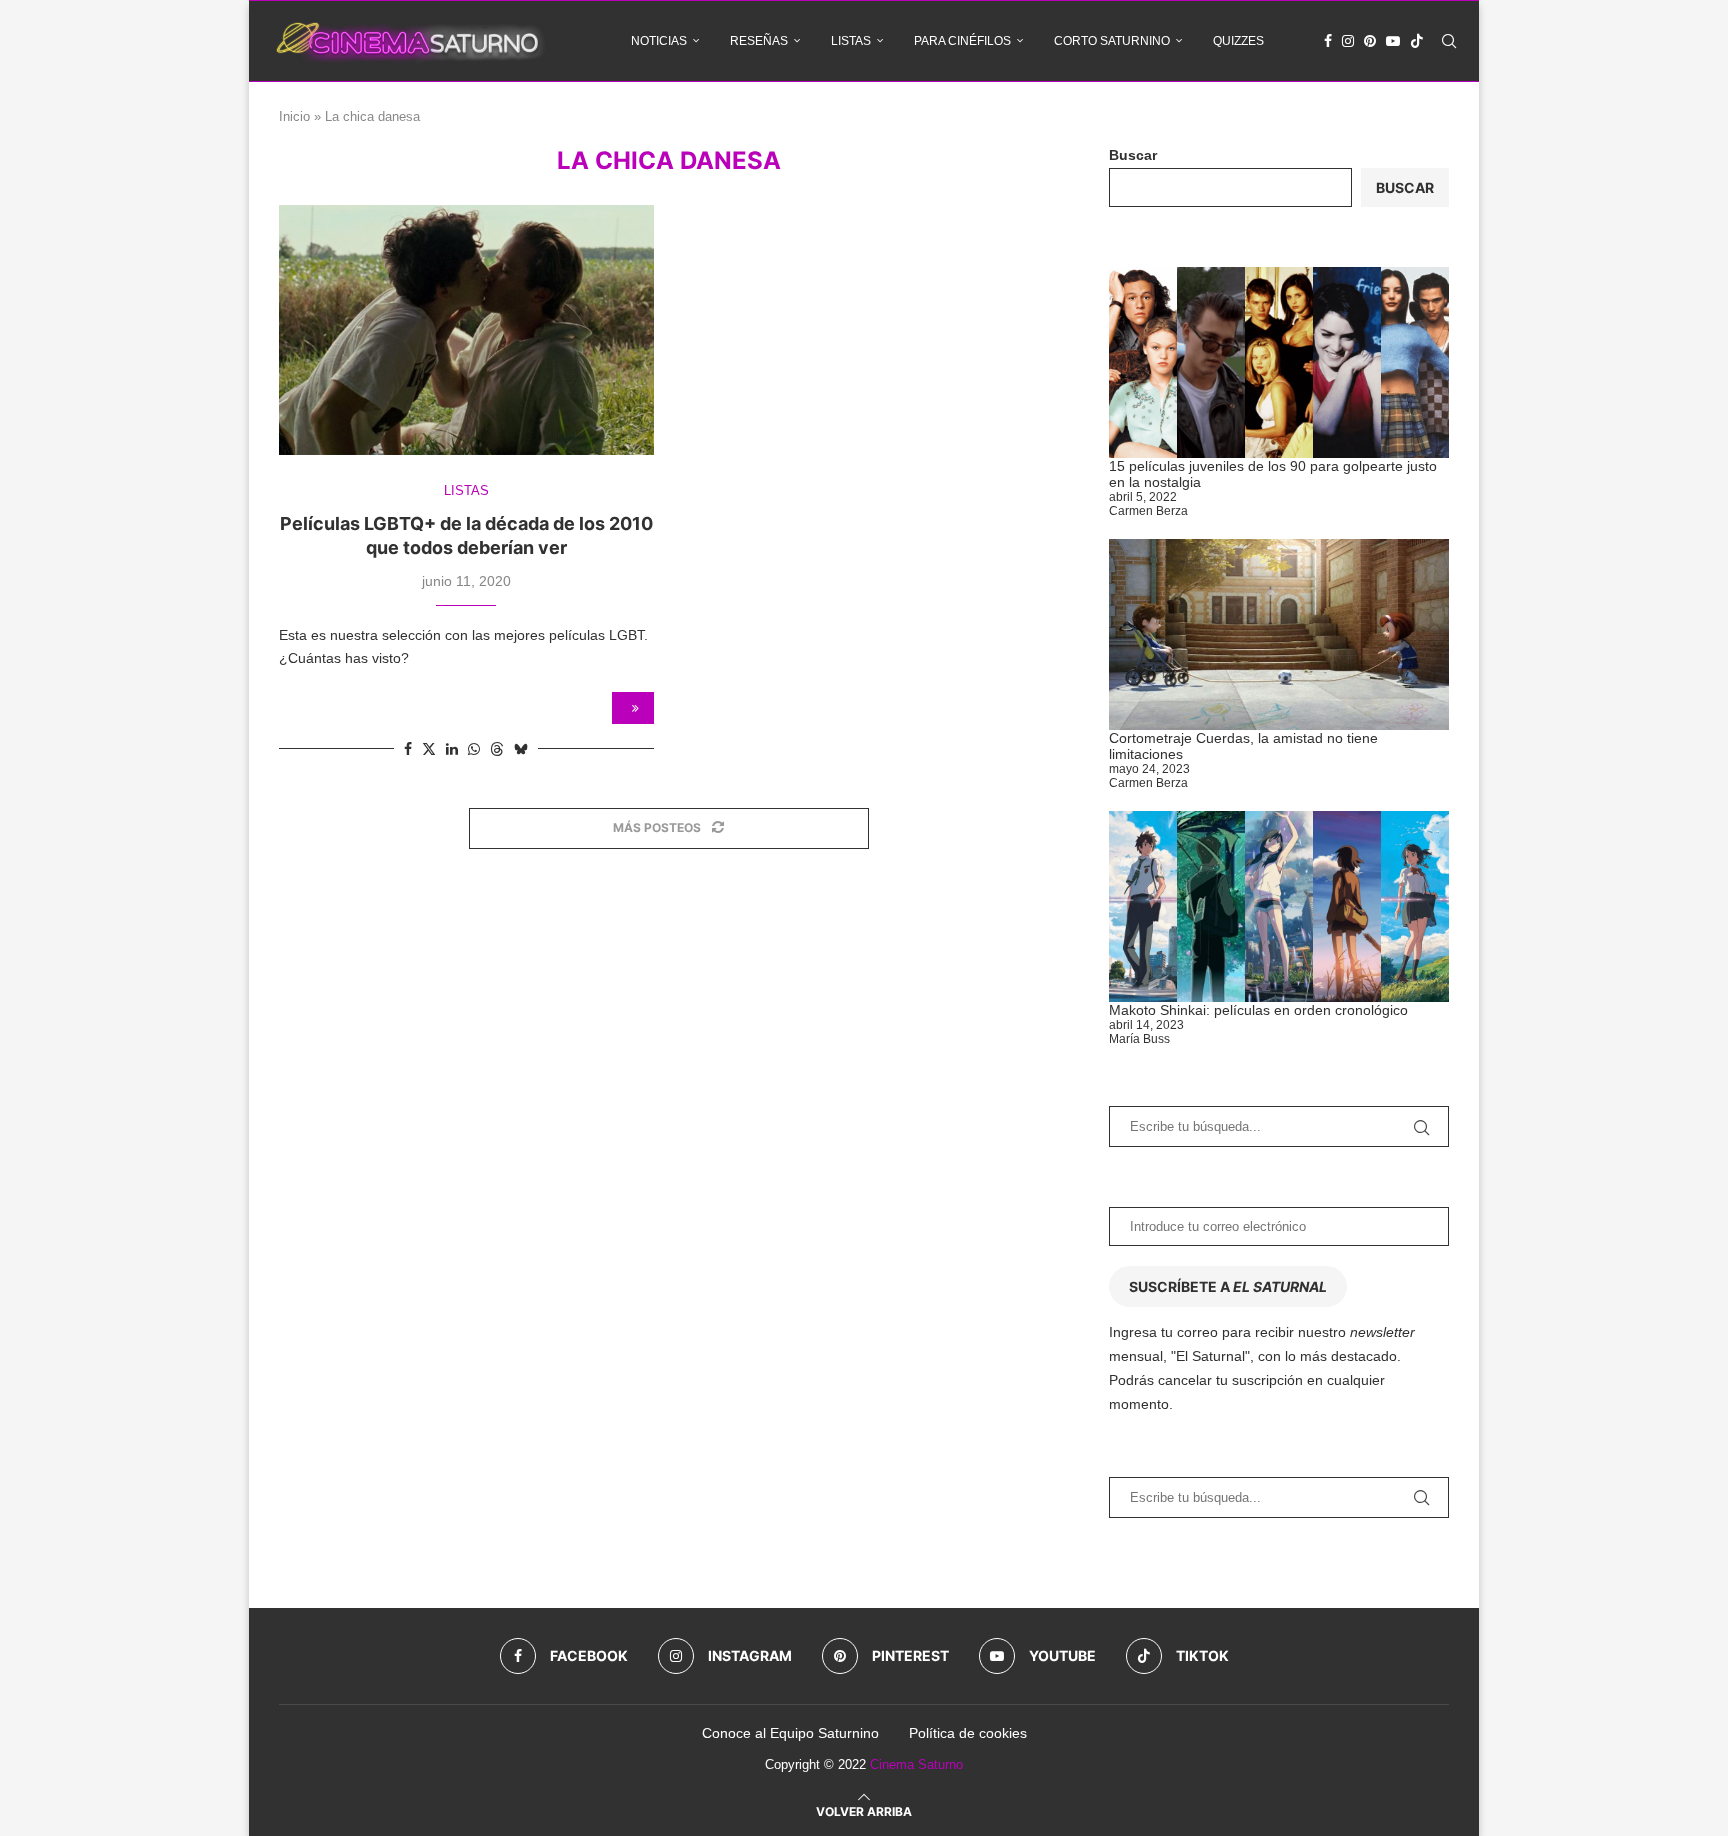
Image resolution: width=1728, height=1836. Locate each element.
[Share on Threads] (497, 748)
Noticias (659, 41)
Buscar (1133, 155)
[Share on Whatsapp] (474, 749)
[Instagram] (1348, 41)
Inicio (294, 116)
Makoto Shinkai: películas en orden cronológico (1258, 1010)
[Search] (1449, 41)
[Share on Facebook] (408, 749)
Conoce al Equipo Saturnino (790, 1733)
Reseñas (759, 41)
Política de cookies (968, 1733)
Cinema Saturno (916, 1764)
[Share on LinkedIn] (452, 749)
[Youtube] (1393, 41)
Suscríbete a (1228, 1286)
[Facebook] (1328, 41)
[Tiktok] (1417, 41)
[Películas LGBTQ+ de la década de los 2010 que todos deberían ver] (466, 330)
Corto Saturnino (1112, 41)
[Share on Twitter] (429, 748)
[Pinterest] (1370, 41)
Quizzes (1238, 41)
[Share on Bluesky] (521, 748)
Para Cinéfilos (962, 41)
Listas (851, 41)
